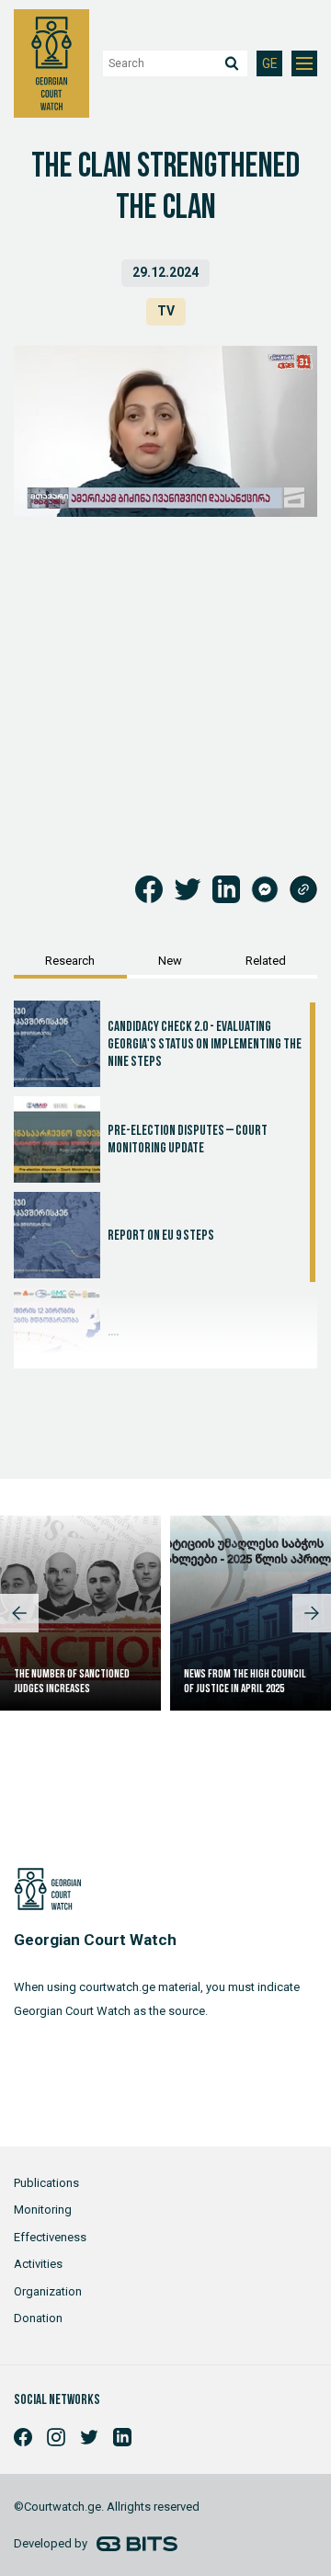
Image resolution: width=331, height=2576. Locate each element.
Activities (38, 2264)
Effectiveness (50, 2237)
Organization (48, 2291)
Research (70, 961)
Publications (46, 2183)
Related (266, 961)
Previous (19, 1613)
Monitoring (43, 2210)
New (170, 961)
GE (270, 64)
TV (166, 311)
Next (312, 1613)
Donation (38, 2318)
